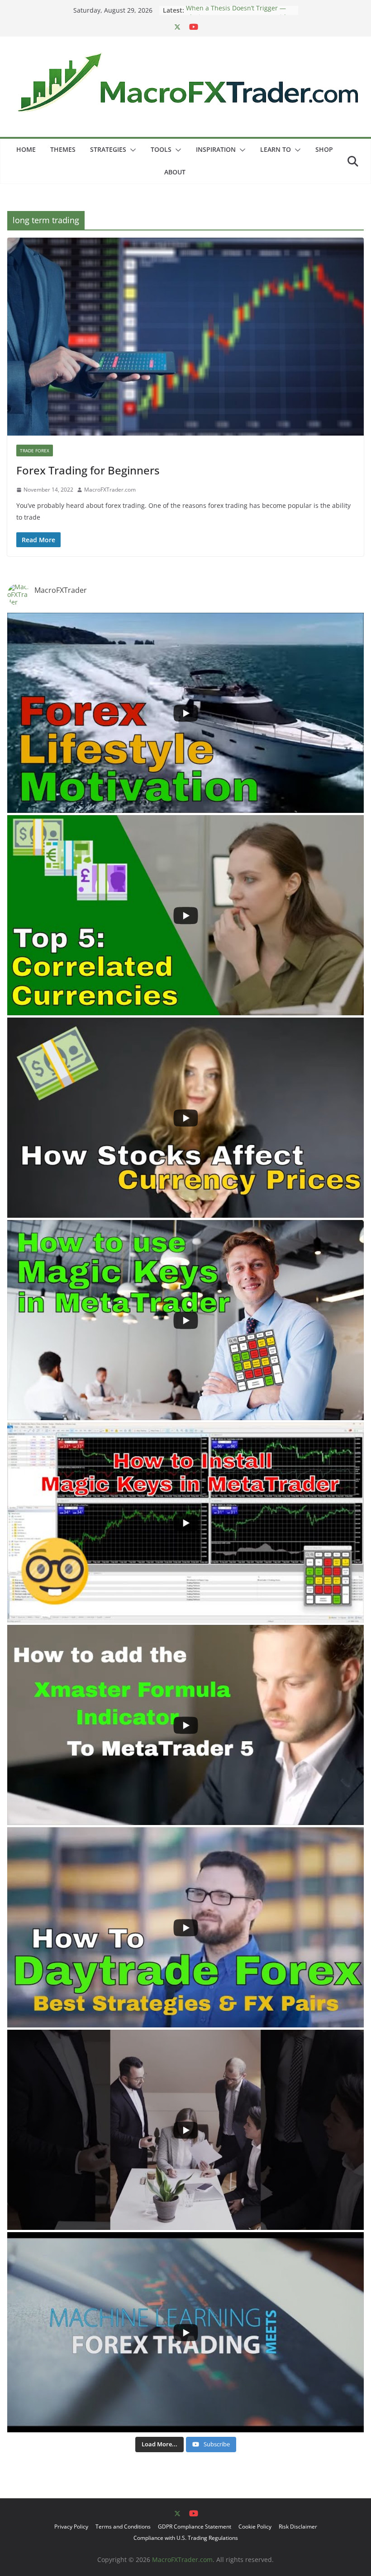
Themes (63, 149)
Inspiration (216, 149)
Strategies (108, 149)
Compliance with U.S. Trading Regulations (186, 2538)
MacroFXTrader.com (110, 490)
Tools (161, 149)
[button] (131, 150)
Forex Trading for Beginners (88, 470)
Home (26, 149)
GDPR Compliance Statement (195, 2527)
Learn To (276, 149)
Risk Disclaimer (298, 2527)
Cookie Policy (255, 2527)
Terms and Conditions (123, 2527)
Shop (324, 149)
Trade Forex (35, 450)
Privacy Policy (71, 2527)
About (175, 172)
